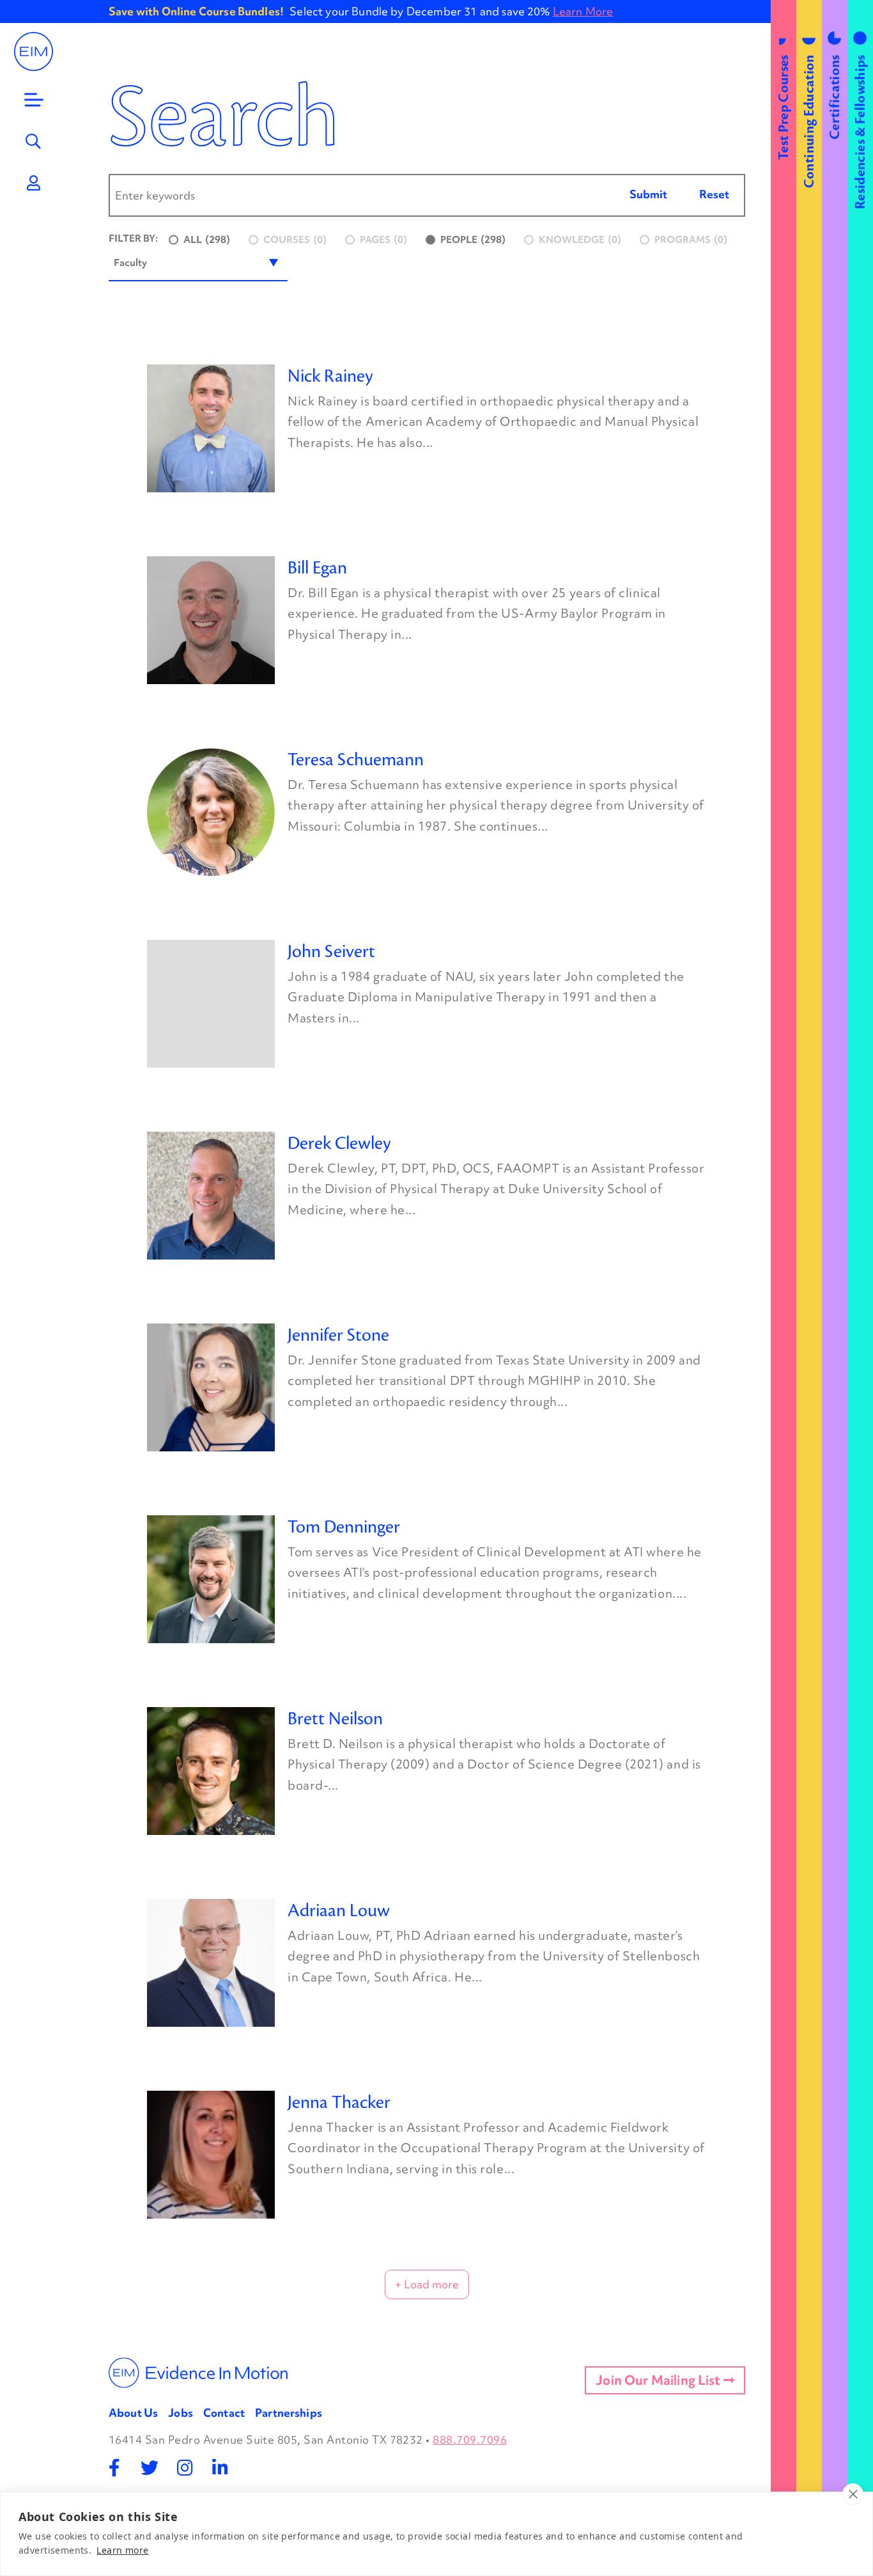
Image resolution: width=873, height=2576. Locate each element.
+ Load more (427, 2284)
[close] (853, 2494)
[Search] (34, 141)
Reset (714, 194)
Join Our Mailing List (660, 2380)
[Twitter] (150, 2468)
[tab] (784, 1288)
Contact (224, 2413)
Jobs (181, 2413)
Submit (648, 194)
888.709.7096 (470, 2439)
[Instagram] (185, 2468)
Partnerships (289, 2413)
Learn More (583, 11)
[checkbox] (200, 240)
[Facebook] (115, 2468)
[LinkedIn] (220, 2468)
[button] (198, 263)
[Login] (34, 183)
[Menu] (34, 100)
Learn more (122, 2550)
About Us (133, 2413)
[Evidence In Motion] (34, 51)
